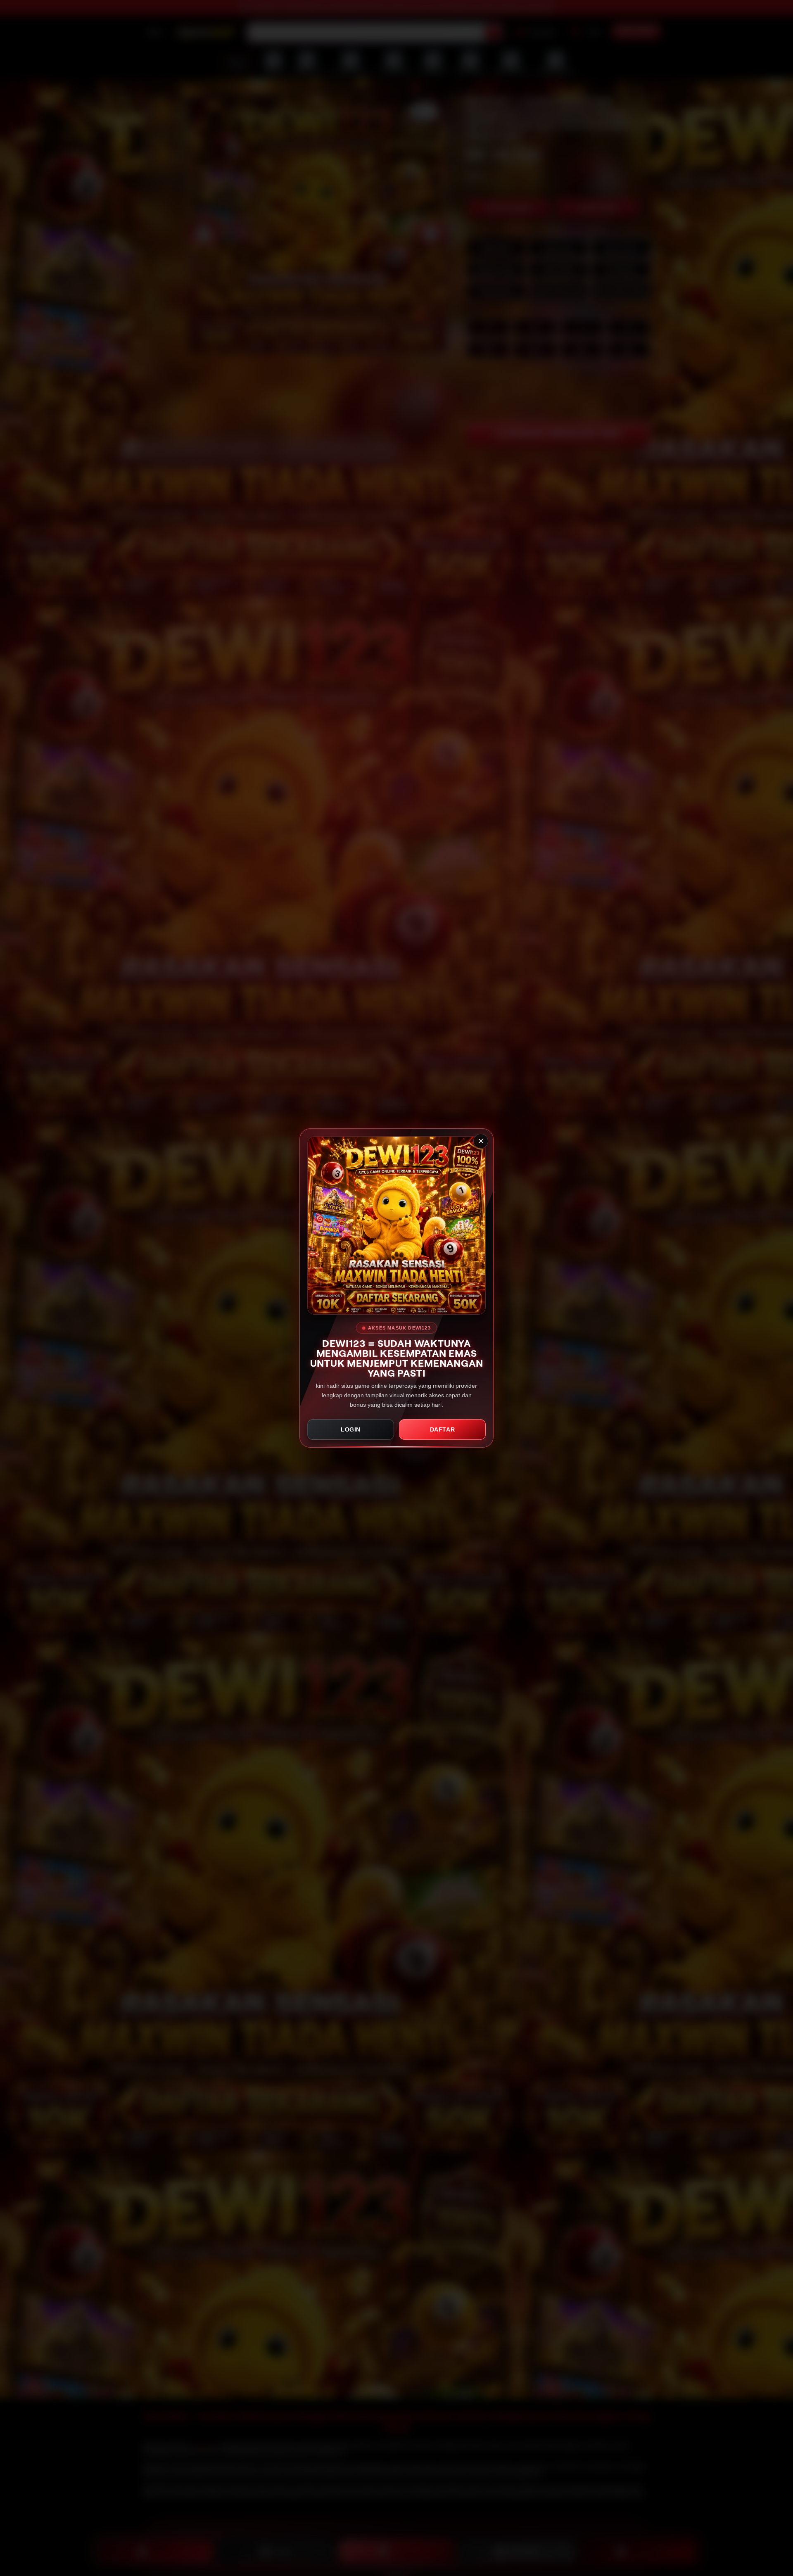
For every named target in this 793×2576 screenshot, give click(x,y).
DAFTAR (443, 1429)
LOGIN (351, 1429)
